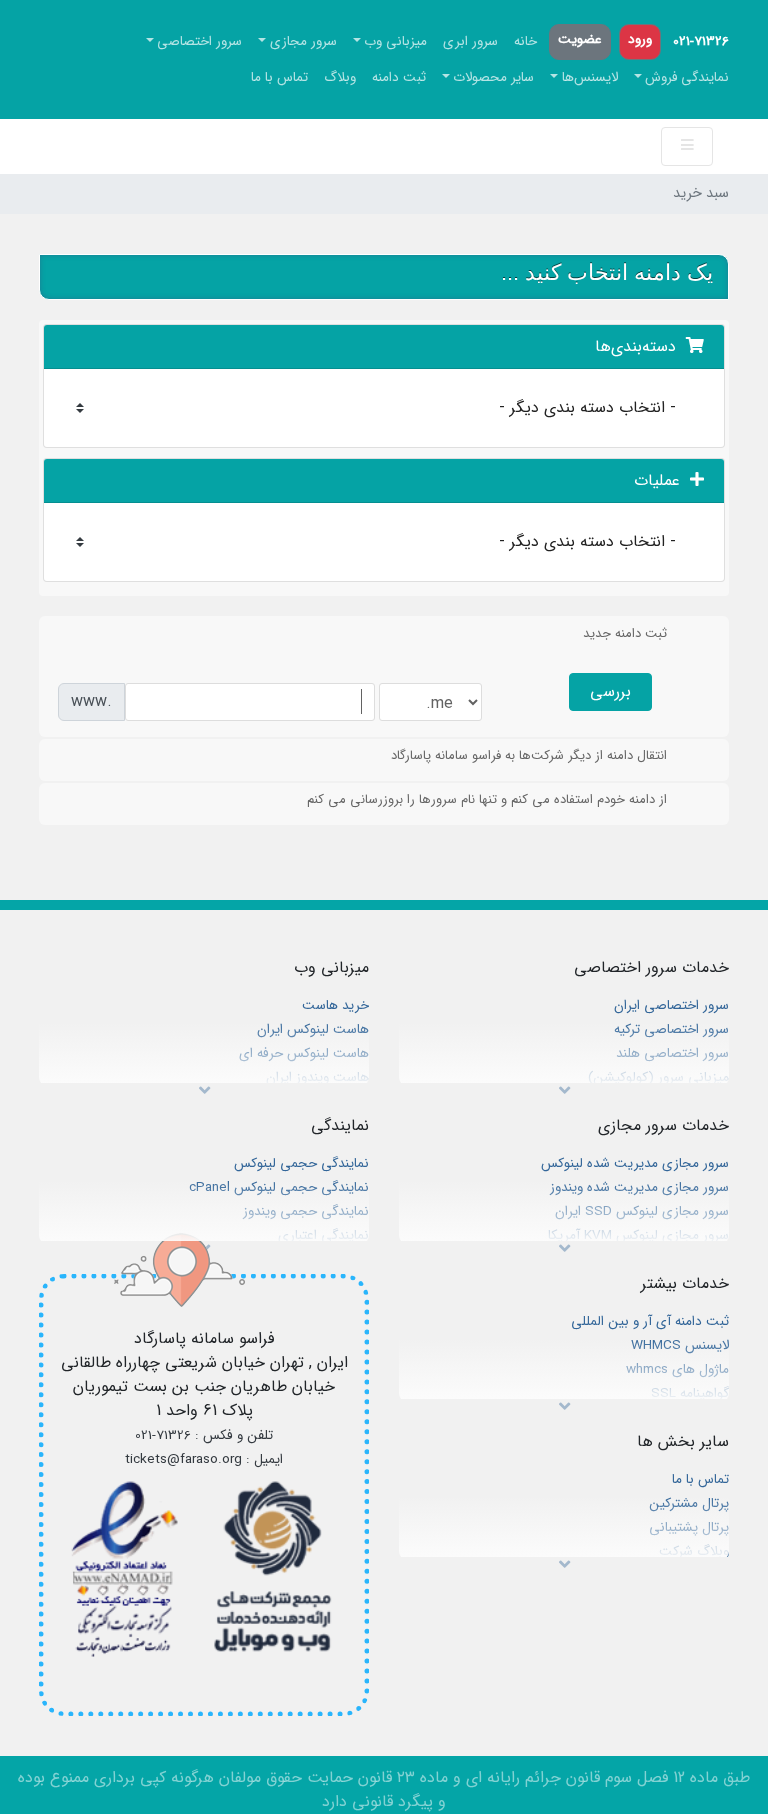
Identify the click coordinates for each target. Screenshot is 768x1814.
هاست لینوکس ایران (313, 1029)
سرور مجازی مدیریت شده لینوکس (635, 1163)
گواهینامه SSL (690, 1393)
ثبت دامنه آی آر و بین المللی (650, 1321)
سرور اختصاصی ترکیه (671, 1029)
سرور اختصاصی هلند (672, 1053)
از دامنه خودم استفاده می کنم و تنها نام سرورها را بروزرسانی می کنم (487, 799)
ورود (640, 39)
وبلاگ (340, 77)
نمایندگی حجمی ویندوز (306, 1211)
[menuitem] (701, 42)
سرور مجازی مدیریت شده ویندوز (639, 1187)
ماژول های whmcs (677, 1369)
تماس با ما (279, 77)
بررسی (610, 691)
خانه (525, 41)
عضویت (580, 39)
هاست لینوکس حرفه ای (304, 1053)
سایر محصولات (493, 77)
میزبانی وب (395, 41)
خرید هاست (335, 1005)
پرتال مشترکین (689, 1503)
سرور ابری (470, 41)
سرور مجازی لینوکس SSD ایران (642, 1211)
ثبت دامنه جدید (625, 633)
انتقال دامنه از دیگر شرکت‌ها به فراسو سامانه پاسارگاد (529, 755)
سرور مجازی (303, 41)
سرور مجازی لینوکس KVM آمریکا (638, 1235)
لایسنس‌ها (590, 77)
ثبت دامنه (399, 77)
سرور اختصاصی (199, 41)
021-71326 (701, 41)
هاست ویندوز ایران (317, 1077)
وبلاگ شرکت (694, 1551)
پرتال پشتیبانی (689, 1527)
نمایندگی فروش (687, 77)
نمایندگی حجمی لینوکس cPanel (279, 1187)
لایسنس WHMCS (680, 1345)
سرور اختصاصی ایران (671, 1005)
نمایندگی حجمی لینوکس (301, 1163)
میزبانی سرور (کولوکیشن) (658, 1077)
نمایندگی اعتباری (323, 1235)
